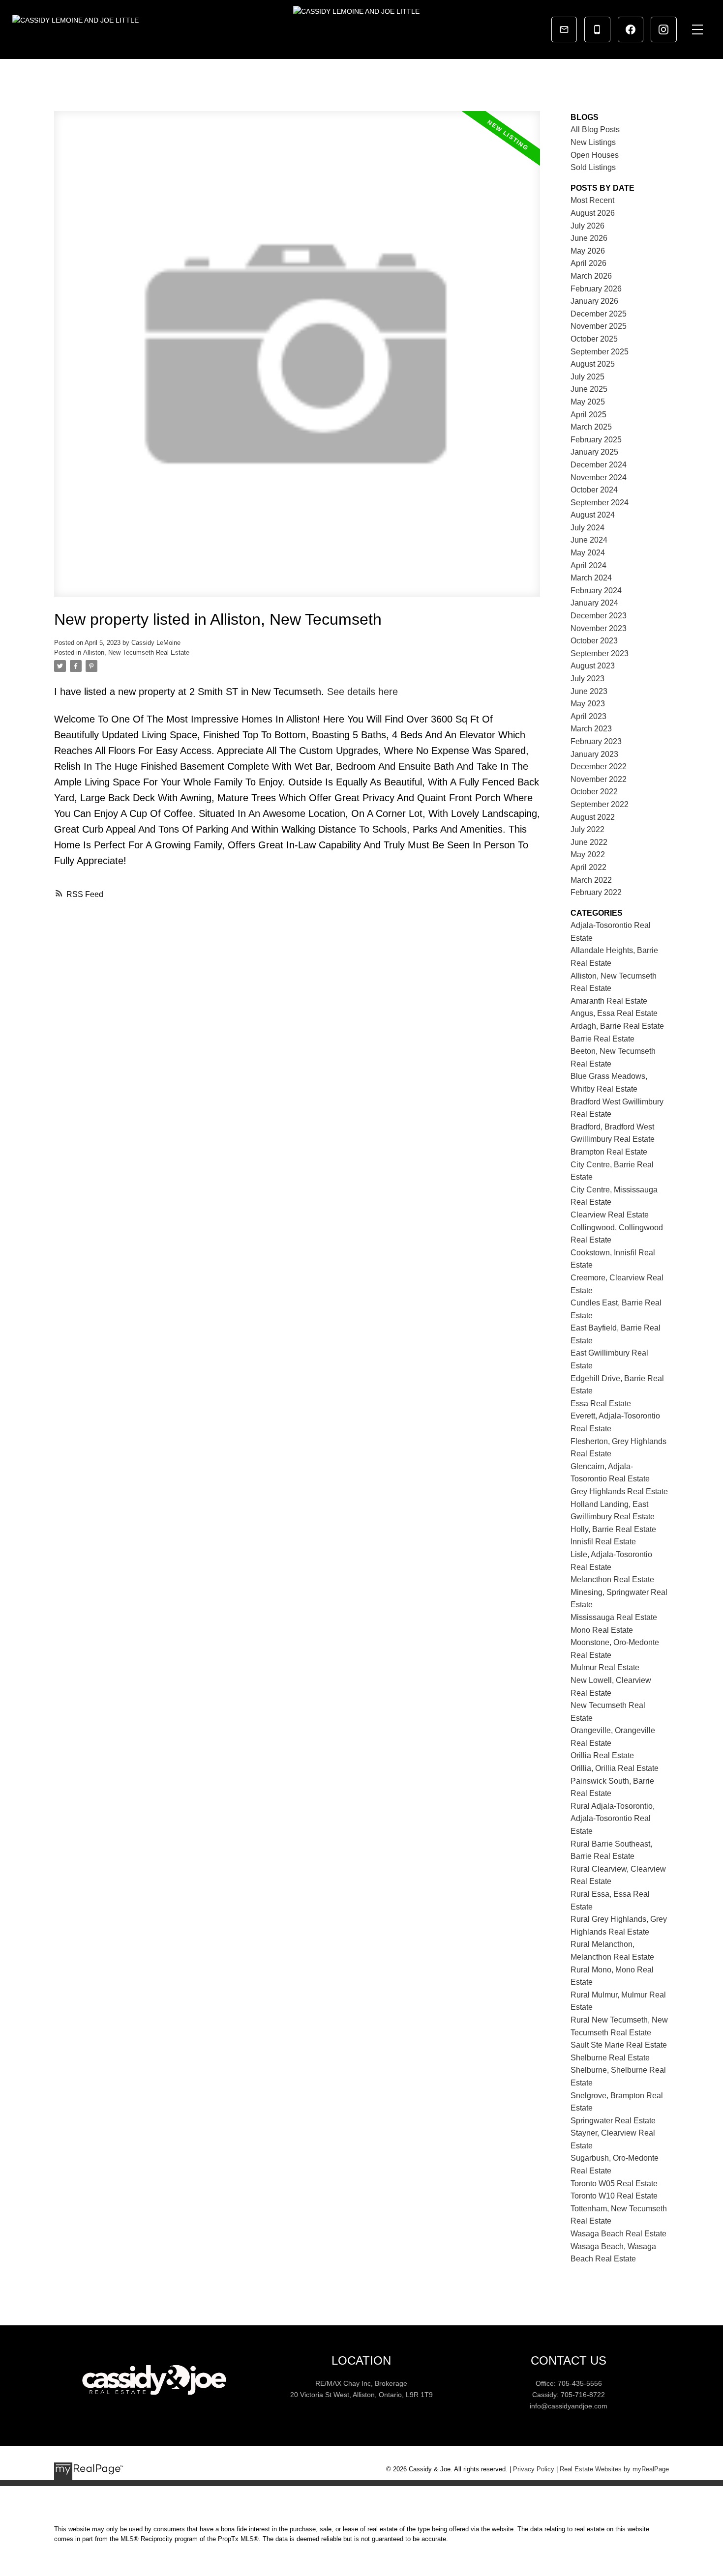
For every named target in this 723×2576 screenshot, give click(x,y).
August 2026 (593, 213)
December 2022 (599, 767)
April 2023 (588, 716)
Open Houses (595, 155)
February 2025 (596, 440)
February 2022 (596, 892)
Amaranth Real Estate (609, 1001)
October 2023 (594, 641)
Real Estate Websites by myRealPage (614, 2469)
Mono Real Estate (602, 1630)
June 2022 (589, 842)
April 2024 (588, 565)
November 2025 (599, 326)
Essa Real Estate (601, 1404)
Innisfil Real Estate (603, 1542)
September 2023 (600, 653)
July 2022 (587, 829)
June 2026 (589, 238)
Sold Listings (593, 167)
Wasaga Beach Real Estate (618, 2234)
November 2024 (599, 478)
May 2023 (588, 704)
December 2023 (599, 616)
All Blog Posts (595, 130)
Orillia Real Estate (602, 1755)
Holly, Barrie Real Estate (613, 1529)
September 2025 (600, 352)
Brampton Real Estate (609, 1152)
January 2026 (594, 301)
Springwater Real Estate (613, 2121)
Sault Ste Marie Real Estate (619, 2045)
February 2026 (596, 289)
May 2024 (588, 553)
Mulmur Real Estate (605, 1667)
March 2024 (591, 578)
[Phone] (597, 29)
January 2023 (594, 754)
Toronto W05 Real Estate (614, 2184)
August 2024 (593, 515)
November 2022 (599, 779)
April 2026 (588, 263)
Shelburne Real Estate (610, 2058)
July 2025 (587, 377)
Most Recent (592, 200)
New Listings (593, 142)
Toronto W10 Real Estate (614, 2196)
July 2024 (587, 528)
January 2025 (594, 452)
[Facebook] (631, 29)
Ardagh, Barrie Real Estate (617, 1026)
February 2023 (596, 741)
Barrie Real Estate (602, 1039)
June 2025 (589, 389)
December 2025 (599, 314)
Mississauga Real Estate (614, 1617)
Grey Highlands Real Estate (619, 1491)
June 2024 (589, 540)
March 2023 (591, 729)
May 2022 (588, 854)
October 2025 (594, 339)
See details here (362, 692)
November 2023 (599, 628)
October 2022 (594, 792)
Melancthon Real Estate (612, 1579)
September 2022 (600, 804)
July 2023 (587, 679)
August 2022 (593, 817)
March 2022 (591, 880)
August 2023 (593, 666)
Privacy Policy (534, 2469)
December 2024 (599, 465)
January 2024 (594, 603)
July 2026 (587, 226)
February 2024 (596, 591)
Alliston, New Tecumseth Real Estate (136, 652)
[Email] (564, 29)
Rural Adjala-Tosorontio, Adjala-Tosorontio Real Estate (613, 1819)
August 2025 (593, 364)
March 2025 (591, 427)
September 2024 (600, 503)
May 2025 (588, 402)
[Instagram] (663, 29)
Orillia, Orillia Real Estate (615, 1768)
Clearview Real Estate (610, 1215)
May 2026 (588, 251)
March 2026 (591, 276)
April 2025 (588, 415)
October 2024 (594, 490)
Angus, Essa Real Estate (614, 1013)
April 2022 (588, 867)
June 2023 (589, 691)
